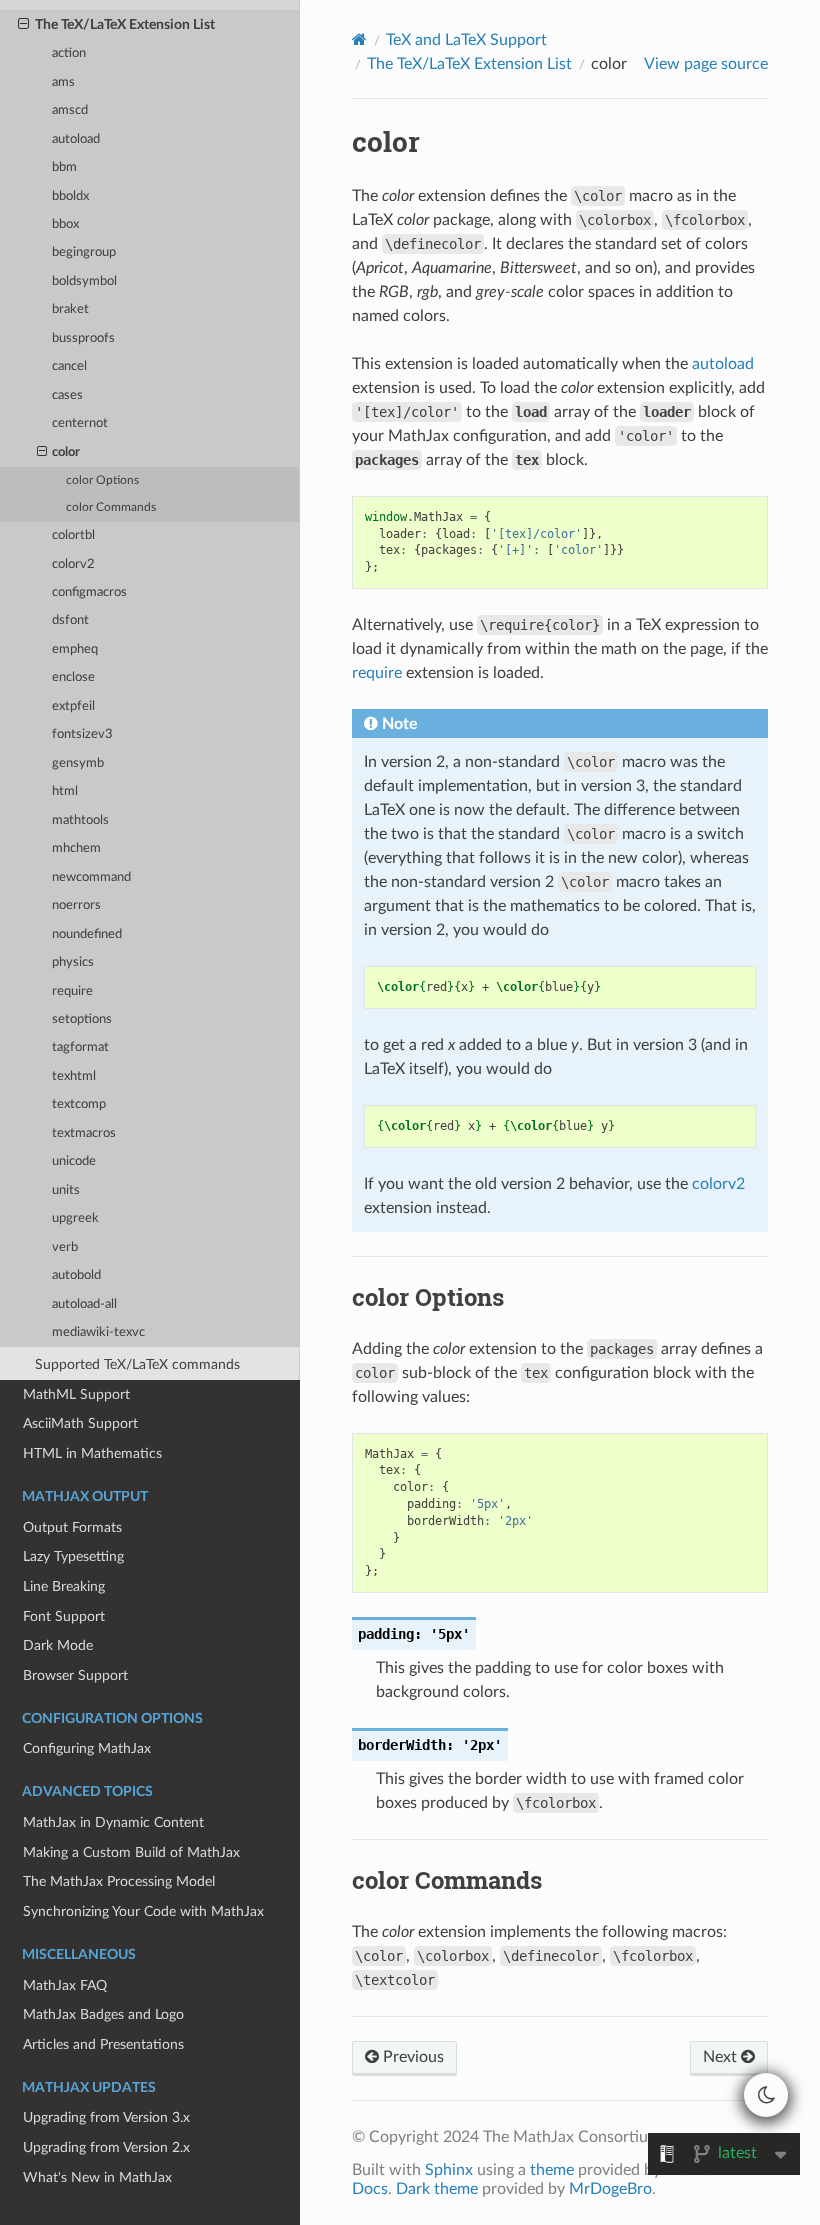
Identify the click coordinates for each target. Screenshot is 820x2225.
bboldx (70, 196)
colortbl (73, 535)
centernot (80, 423)
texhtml (74, 1076)
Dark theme (437, 2189)
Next (722, 2057)
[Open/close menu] (23, 25)
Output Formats (72, 1527)
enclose (73, 677)
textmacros (84, 1133)
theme (552, 2170)
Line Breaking (64, 1586)
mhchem (76, 848)
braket (70, 309)
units (66, 1190)
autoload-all (84, 1304)
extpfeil (73, 706)
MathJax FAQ (65, 1985)
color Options (102, 480)
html (65, 791)
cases (67, 395)
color (66, 452)
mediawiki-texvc (98, 1332)
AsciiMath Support (80, 1423)
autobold (76, 1275)
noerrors (76, 905)
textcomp (79, 1104)
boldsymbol (84, 281)
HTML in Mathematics (92, 1453)
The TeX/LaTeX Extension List (125, 24)
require (72, 991)
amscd (70, 110)
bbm (64, 167)
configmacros (89, 592)
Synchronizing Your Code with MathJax (143, 1911)
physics (73, 962)
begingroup (84, 252)
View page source (706, 64)
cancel (69, 366)
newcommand (91, 877)
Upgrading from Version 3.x (106, 2117)
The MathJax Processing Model (119, 1881)
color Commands (111, 507)
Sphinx (449, 2170)
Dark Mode (58, 1645)
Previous (411, 2057)
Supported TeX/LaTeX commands (137, 1364)
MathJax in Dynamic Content (113, 1822)
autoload (76, 139)
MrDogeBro (610, 2189)
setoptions (82, 1019)
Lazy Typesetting (73, 1556)
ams (63, 82)
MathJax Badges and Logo (103, 2014)
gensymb (78, 763)
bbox (65, 224)
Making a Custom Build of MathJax (131, 1852)
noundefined (87, 934)
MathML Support (76, 1394)
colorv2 (73, 564)
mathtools (80, 820)
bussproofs (83, 338)
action (69, 53)
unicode (74, 1161)
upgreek (75, 1218)
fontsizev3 (82, 734)
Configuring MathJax (87, 1748)
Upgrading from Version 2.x (106, 2147)
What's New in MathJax (97, 2177)
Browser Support (75, 1675)
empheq (75, 649)
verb (65, 1247)
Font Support (64, 1616)
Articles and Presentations (103, 2044)
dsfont (70, 620)
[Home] (359, 39)
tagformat (80, 1047)
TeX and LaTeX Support (466, 40)
